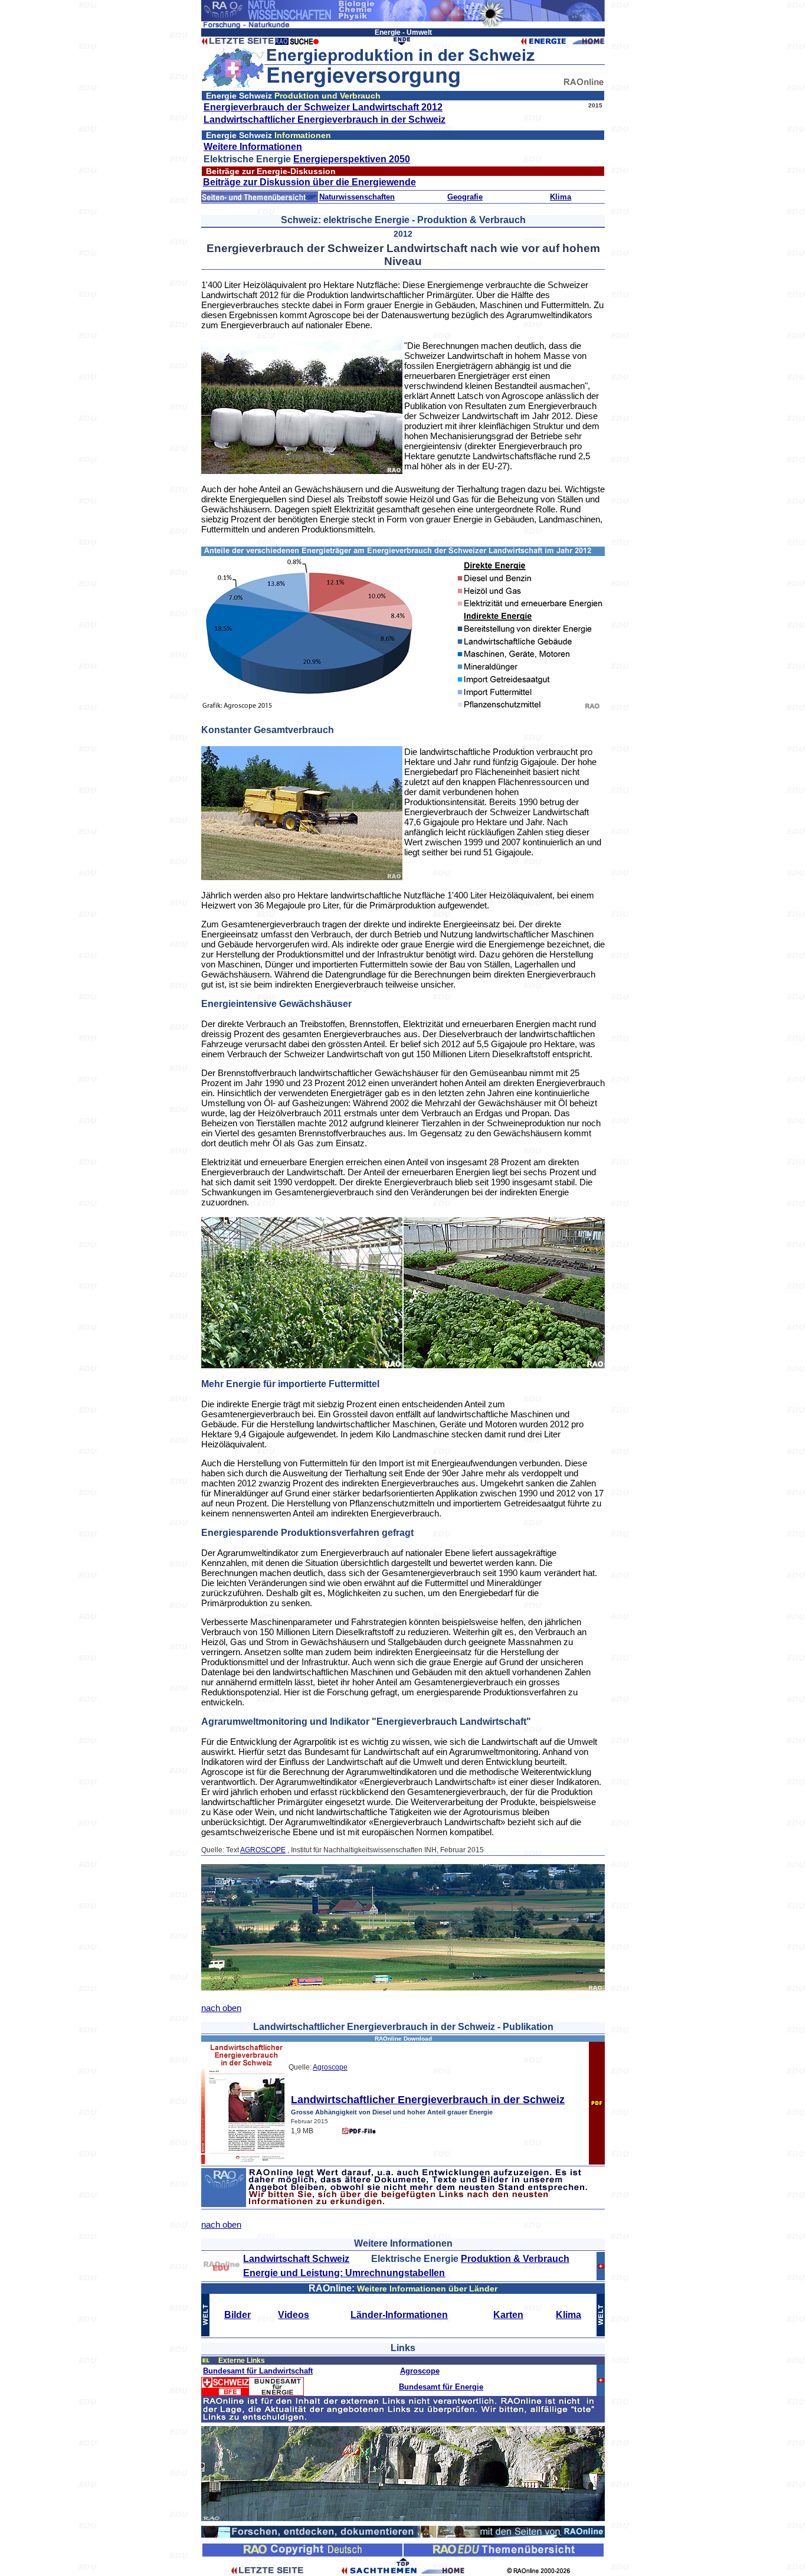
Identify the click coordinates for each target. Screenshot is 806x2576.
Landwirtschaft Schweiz (296, 2259)
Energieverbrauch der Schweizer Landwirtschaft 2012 (323, 107)
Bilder (237, 2315)
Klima (561, 197)
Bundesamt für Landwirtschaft (258, 2371)
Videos (294, 2315)
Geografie (465, 197)
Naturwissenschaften (357, 197)
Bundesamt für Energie (441, 2387)
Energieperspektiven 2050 (352, 159)
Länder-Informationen (399, 2315)
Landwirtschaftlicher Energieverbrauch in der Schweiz (325, 120)
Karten (508, 2315)
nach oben (221, 2008)
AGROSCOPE (263, 1850)
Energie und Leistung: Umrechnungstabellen (344, 2273)
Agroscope (330, 2067)
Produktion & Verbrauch (515, 2259)
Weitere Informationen (253, 147)
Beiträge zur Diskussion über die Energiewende (309, 182)
